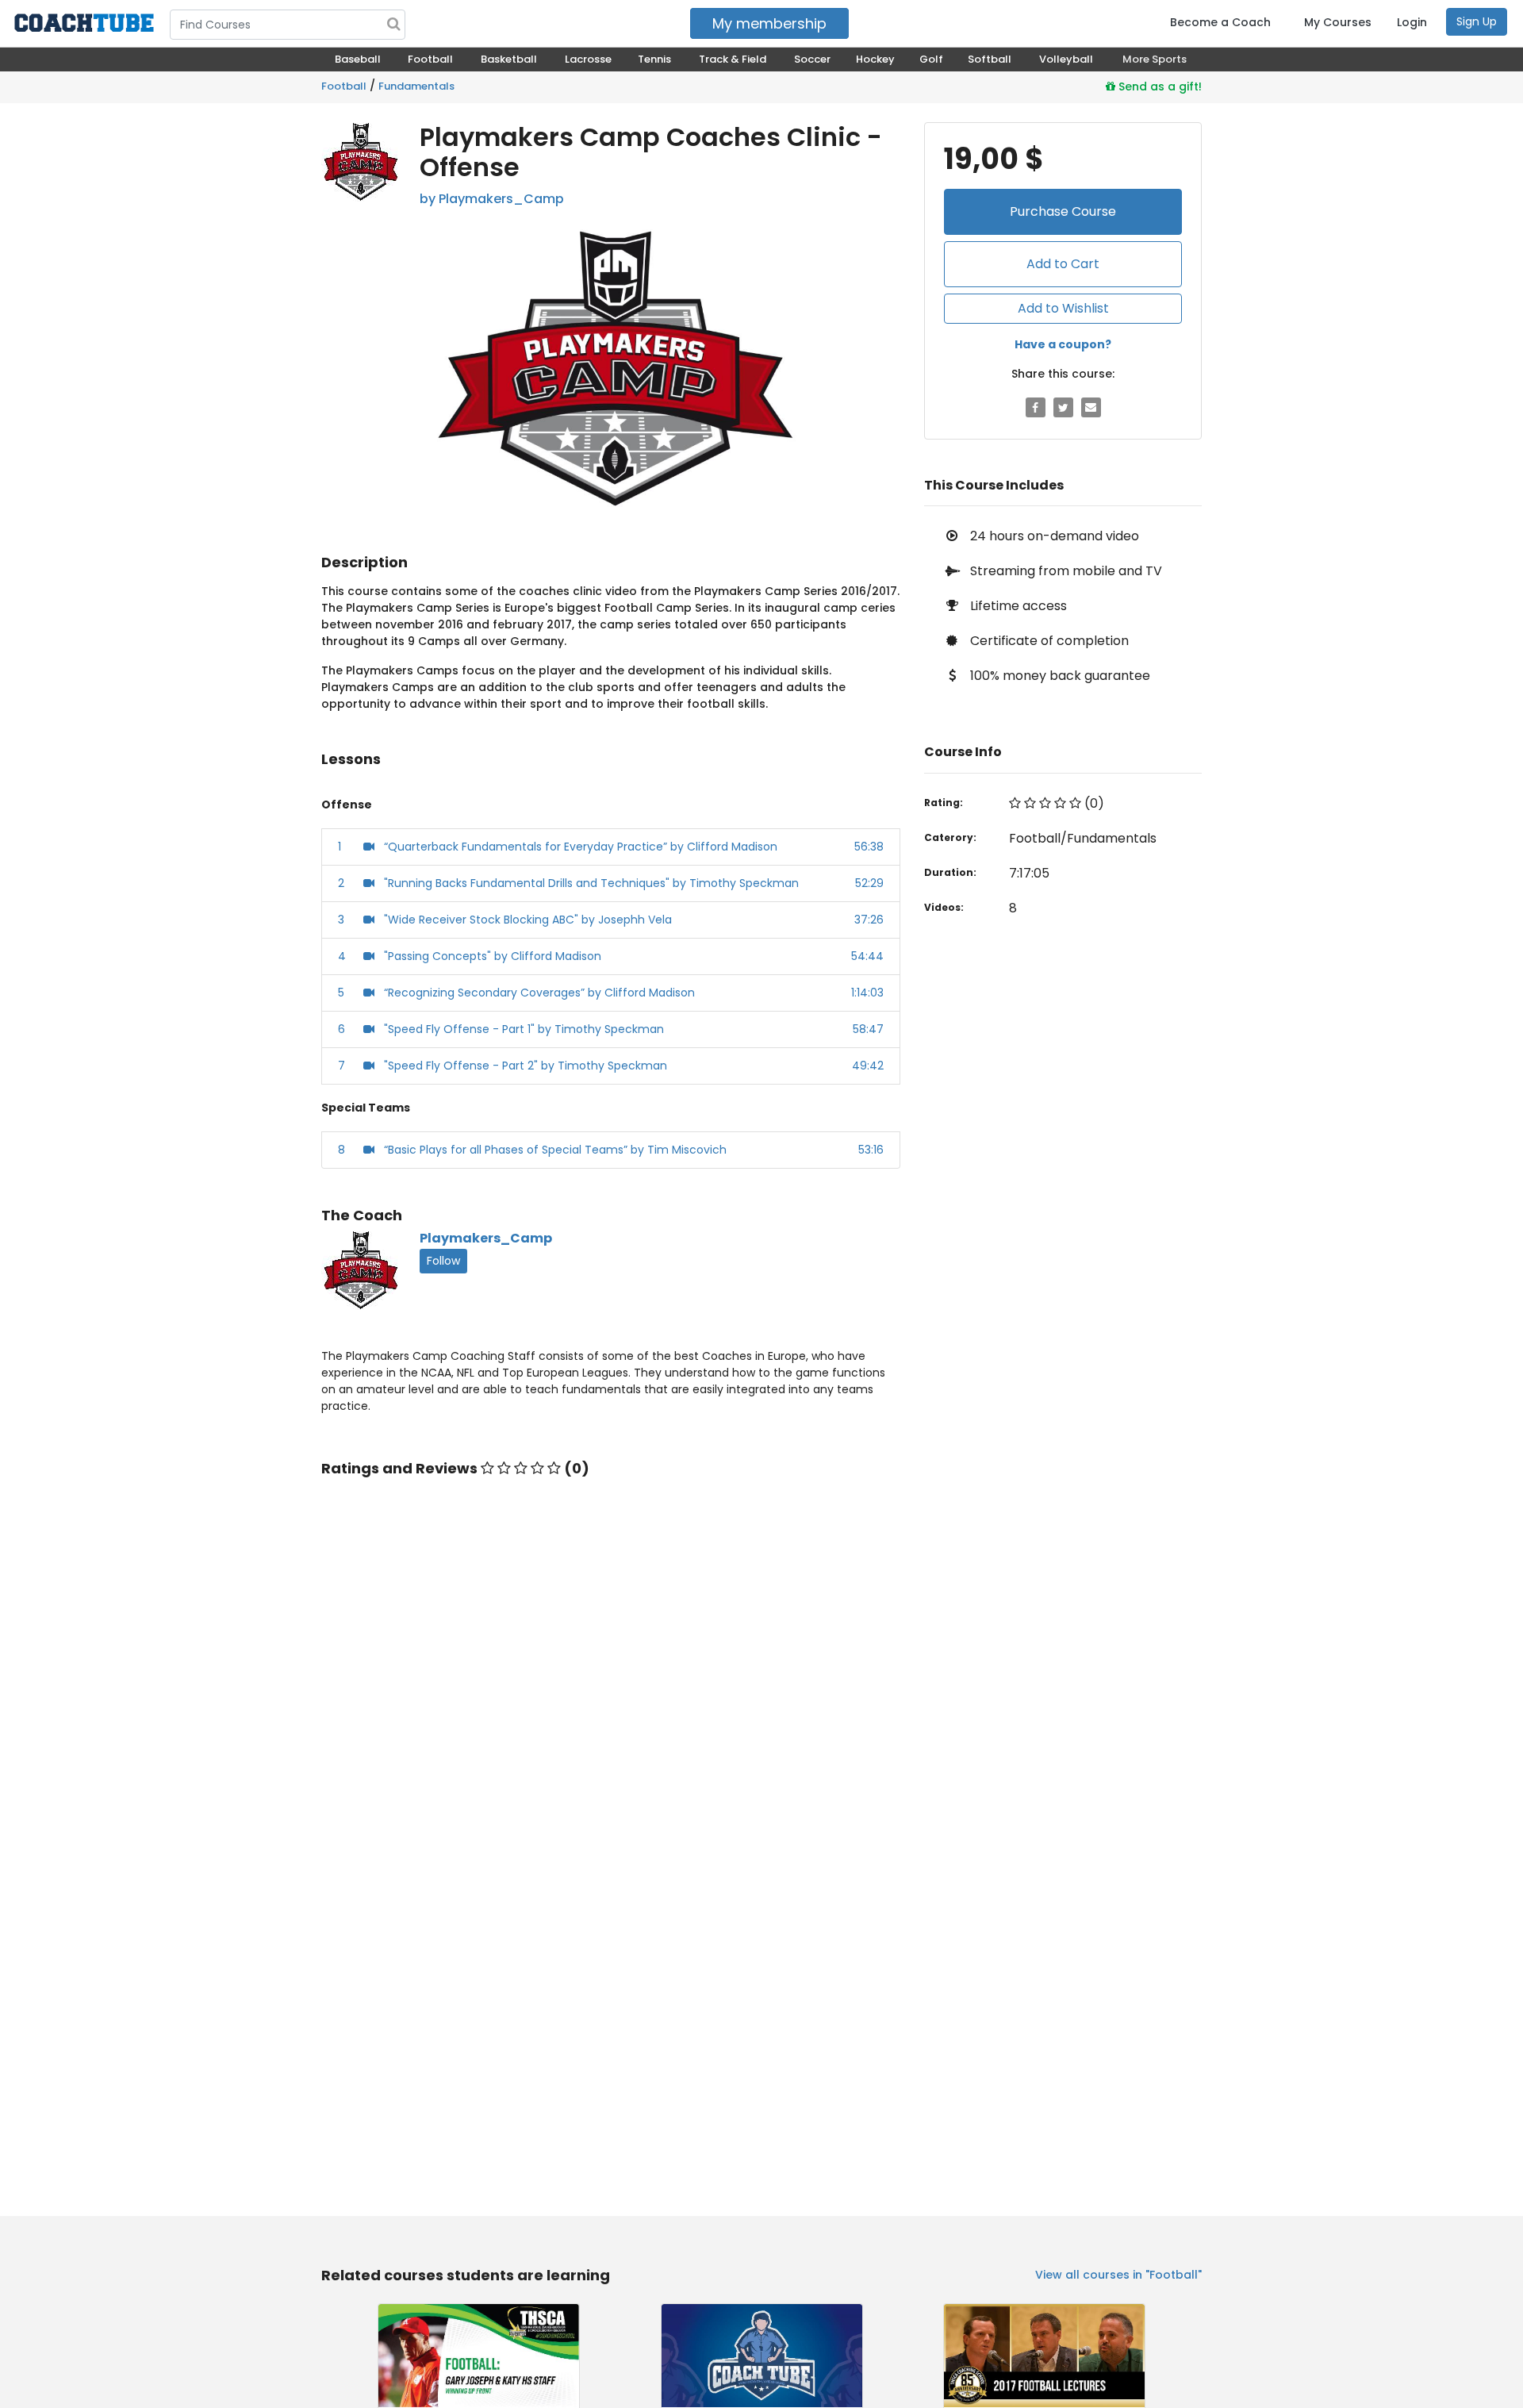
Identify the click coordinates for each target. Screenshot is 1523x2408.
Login (1412, 22)
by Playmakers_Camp (492, 199)
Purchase (1063, 211)
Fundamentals (416, 86)
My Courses (1338, 22)
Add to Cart (1063, 264)
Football (344, 86)
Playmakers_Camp (486, 1238)
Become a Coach (1220, 22)
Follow (443, 1261)
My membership (769, 23)
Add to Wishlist (1063, 308)
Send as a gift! (1159, 86)
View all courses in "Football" (1118, 2275)
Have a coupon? (1063, 344)
